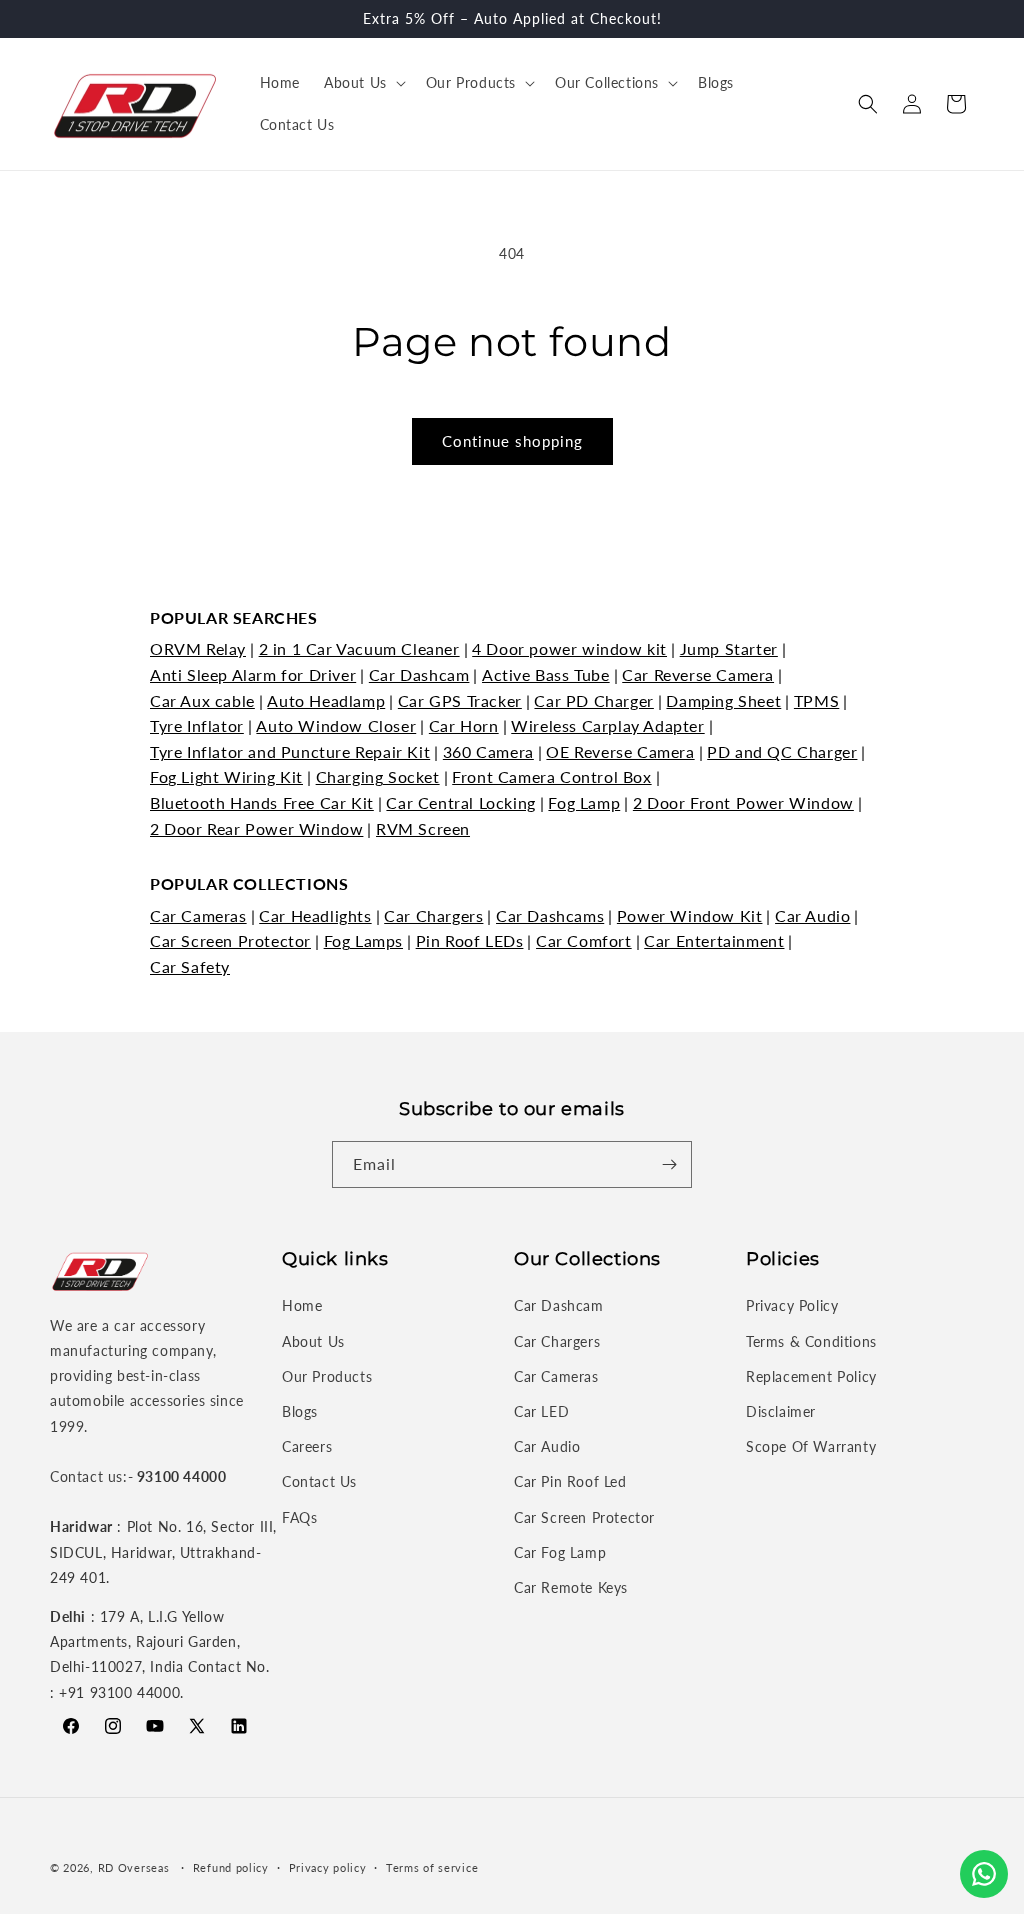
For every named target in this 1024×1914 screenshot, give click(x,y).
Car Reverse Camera (698, 674)
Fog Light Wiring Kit (226, 776)
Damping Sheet (723, 700)
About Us (313, 1341)
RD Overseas (134, 1867)
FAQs (299, 1517)
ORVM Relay (198, 648)
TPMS (816, 700)
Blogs (300, 1411)
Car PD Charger (593, 700)
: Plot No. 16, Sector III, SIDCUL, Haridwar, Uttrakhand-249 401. (163, 1551)
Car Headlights (315, 915)
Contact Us (319, 1481)
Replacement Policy (811, 1376)
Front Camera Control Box (551, 776)
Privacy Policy (792, 1305)
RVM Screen (423, 828)
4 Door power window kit (569, 648)
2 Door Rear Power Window (256, 828)
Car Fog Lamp (560, 1552)
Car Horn (464, 725)
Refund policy (231, 1867)
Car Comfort (584, 940)
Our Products (327, 1376)
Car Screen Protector (230, 940)
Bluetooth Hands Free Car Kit (262, 802)
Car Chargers (433, 915)
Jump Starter (729, 648)
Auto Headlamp (326, 700)
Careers (307, 1446)
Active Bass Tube (546, 674)
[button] (363, 83)
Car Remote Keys (571, 1587)
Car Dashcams (550, 915)
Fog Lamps (363, 940)
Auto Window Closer (336, 725)
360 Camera (488, 751)
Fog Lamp (584, 802)
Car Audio (812, 915)
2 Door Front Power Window (743, 802)
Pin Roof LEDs (470, 940)
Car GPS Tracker (460, 700)
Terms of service (432, 1867)
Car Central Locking (460, 802)
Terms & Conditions (811, 1341)
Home (302, 1305)
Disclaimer (781, 1411)
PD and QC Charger (782, 751)
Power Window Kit (690, 915)
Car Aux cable (202, 700)
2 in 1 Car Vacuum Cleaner (359, 648)
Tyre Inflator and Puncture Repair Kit (290, 751)
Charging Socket (378, 776)
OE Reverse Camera (620, 751)
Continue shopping (512, 441)
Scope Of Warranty (811, 1446)
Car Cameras (198, 915)
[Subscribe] (669, 1164)
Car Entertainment (714, 940)
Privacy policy (328, 1867)
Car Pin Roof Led (570, 1481)
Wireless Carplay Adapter (607, 725)
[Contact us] (984, 1874)
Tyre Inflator (197, 725)
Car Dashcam (419, 674)
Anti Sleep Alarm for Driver (253, 674)
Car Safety (190, 966)
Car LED (541, 1411)
